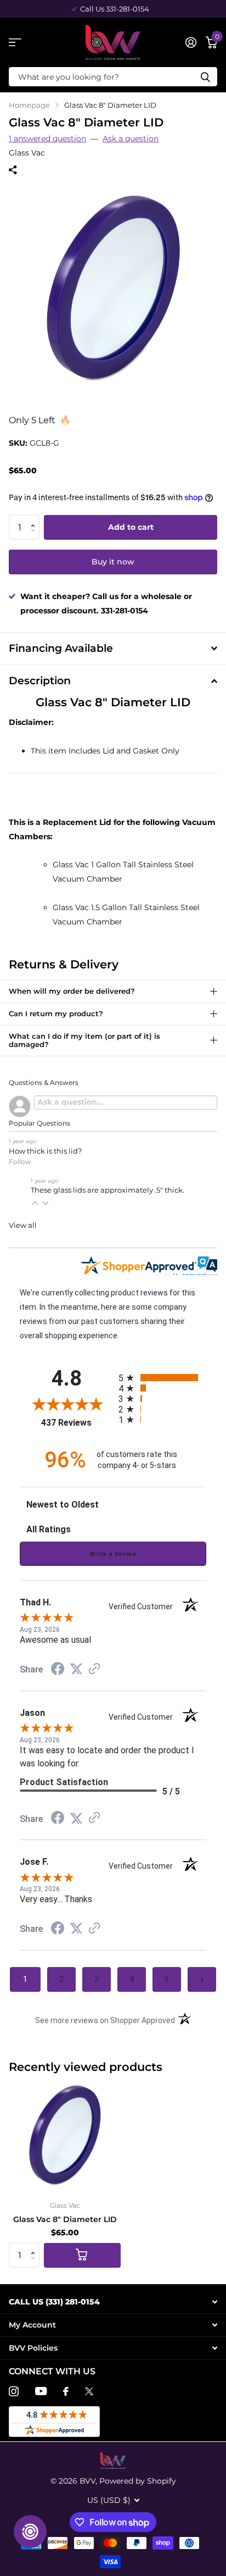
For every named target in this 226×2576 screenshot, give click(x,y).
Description (40, 681)
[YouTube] (41, 2391)
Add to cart (131, 527)
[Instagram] (14, 2391)
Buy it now (113, 562)
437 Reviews (77, 1423)
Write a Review (113, 1554)
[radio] (162, 1378)
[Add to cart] (82, 2255)
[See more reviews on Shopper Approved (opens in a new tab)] (94, 1670)
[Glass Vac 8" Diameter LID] (65, 2136)
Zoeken (205, 77)
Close (113, 2302)
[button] (35, 518)
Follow (20, 1162)
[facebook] (66, 2391)
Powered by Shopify (138, 2481)
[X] (89, 2391)
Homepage (29, 105)
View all (23, 1225)
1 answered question (47, 139)
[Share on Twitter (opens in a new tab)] (76, 1669)
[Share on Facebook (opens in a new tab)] (58, 1670)
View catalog (15, 43)
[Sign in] (191, 42)
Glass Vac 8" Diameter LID (65, 2219)
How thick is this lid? (45, 1151)
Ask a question (131, 139)
